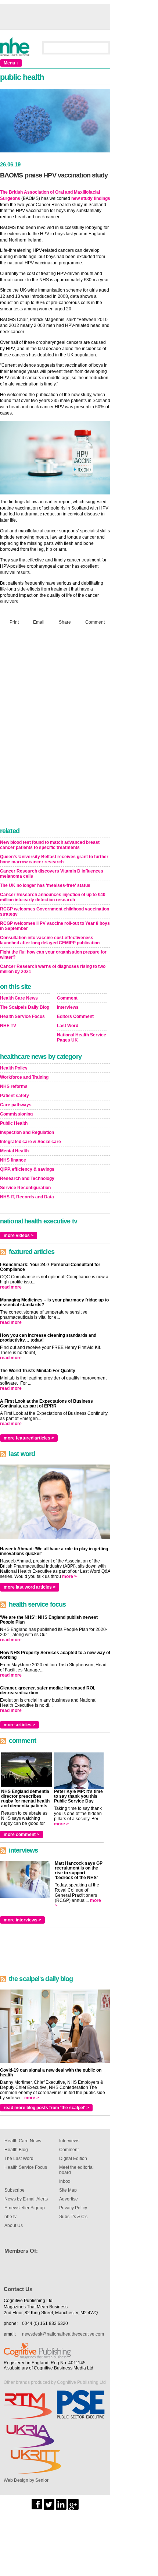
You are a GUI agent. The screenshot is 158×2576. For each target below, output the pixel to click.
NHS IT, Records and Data (27, 1197)
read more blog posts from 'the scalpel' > (46, 2108)
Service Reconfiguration (25, 1188)
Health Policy (14, 1068)
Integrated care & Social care (30, 1142)
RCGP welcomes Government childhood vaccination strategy (55, 912)
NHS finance (13, 1160)
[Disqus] (55, 728)
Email (39, 622)
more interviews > (22, 1920)
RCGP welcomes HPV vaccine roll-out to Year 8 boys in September (55, 926)
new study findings (91, 198)
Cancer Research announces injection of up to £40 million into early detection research (53, 897)
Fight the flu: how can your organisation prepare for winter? (53, 955)
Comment (95, 622)
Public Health (14, 1123)
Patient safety (15, 1096)
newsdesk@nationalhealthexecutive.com (63, 2334)
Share (65, 622)
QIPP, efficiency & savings (27, 1169)
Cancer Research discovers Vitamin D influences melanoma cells (52, 874)
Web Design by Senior (26, 2480)
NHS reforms (14, 1086)
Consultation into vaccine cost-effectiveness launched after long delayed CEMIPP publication (50, 940)
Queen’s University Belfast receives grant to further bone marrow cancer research (54, 859)
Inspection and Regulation (27, 1132)
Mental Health (14, 1151)
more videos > (19, 1236)
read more (11, 1287)
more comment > (21, 1835)
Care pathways (16, 1105)
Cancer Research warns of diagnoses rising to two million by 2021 (53, 969)
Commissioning (16, 1114)
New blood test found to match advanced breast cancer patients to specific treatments (50, 845)
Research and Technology (27, 1178)
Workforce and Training (24, 1077)
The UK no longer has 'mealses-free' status (45, 885)
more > (69, 1576)
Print (14, 622)
